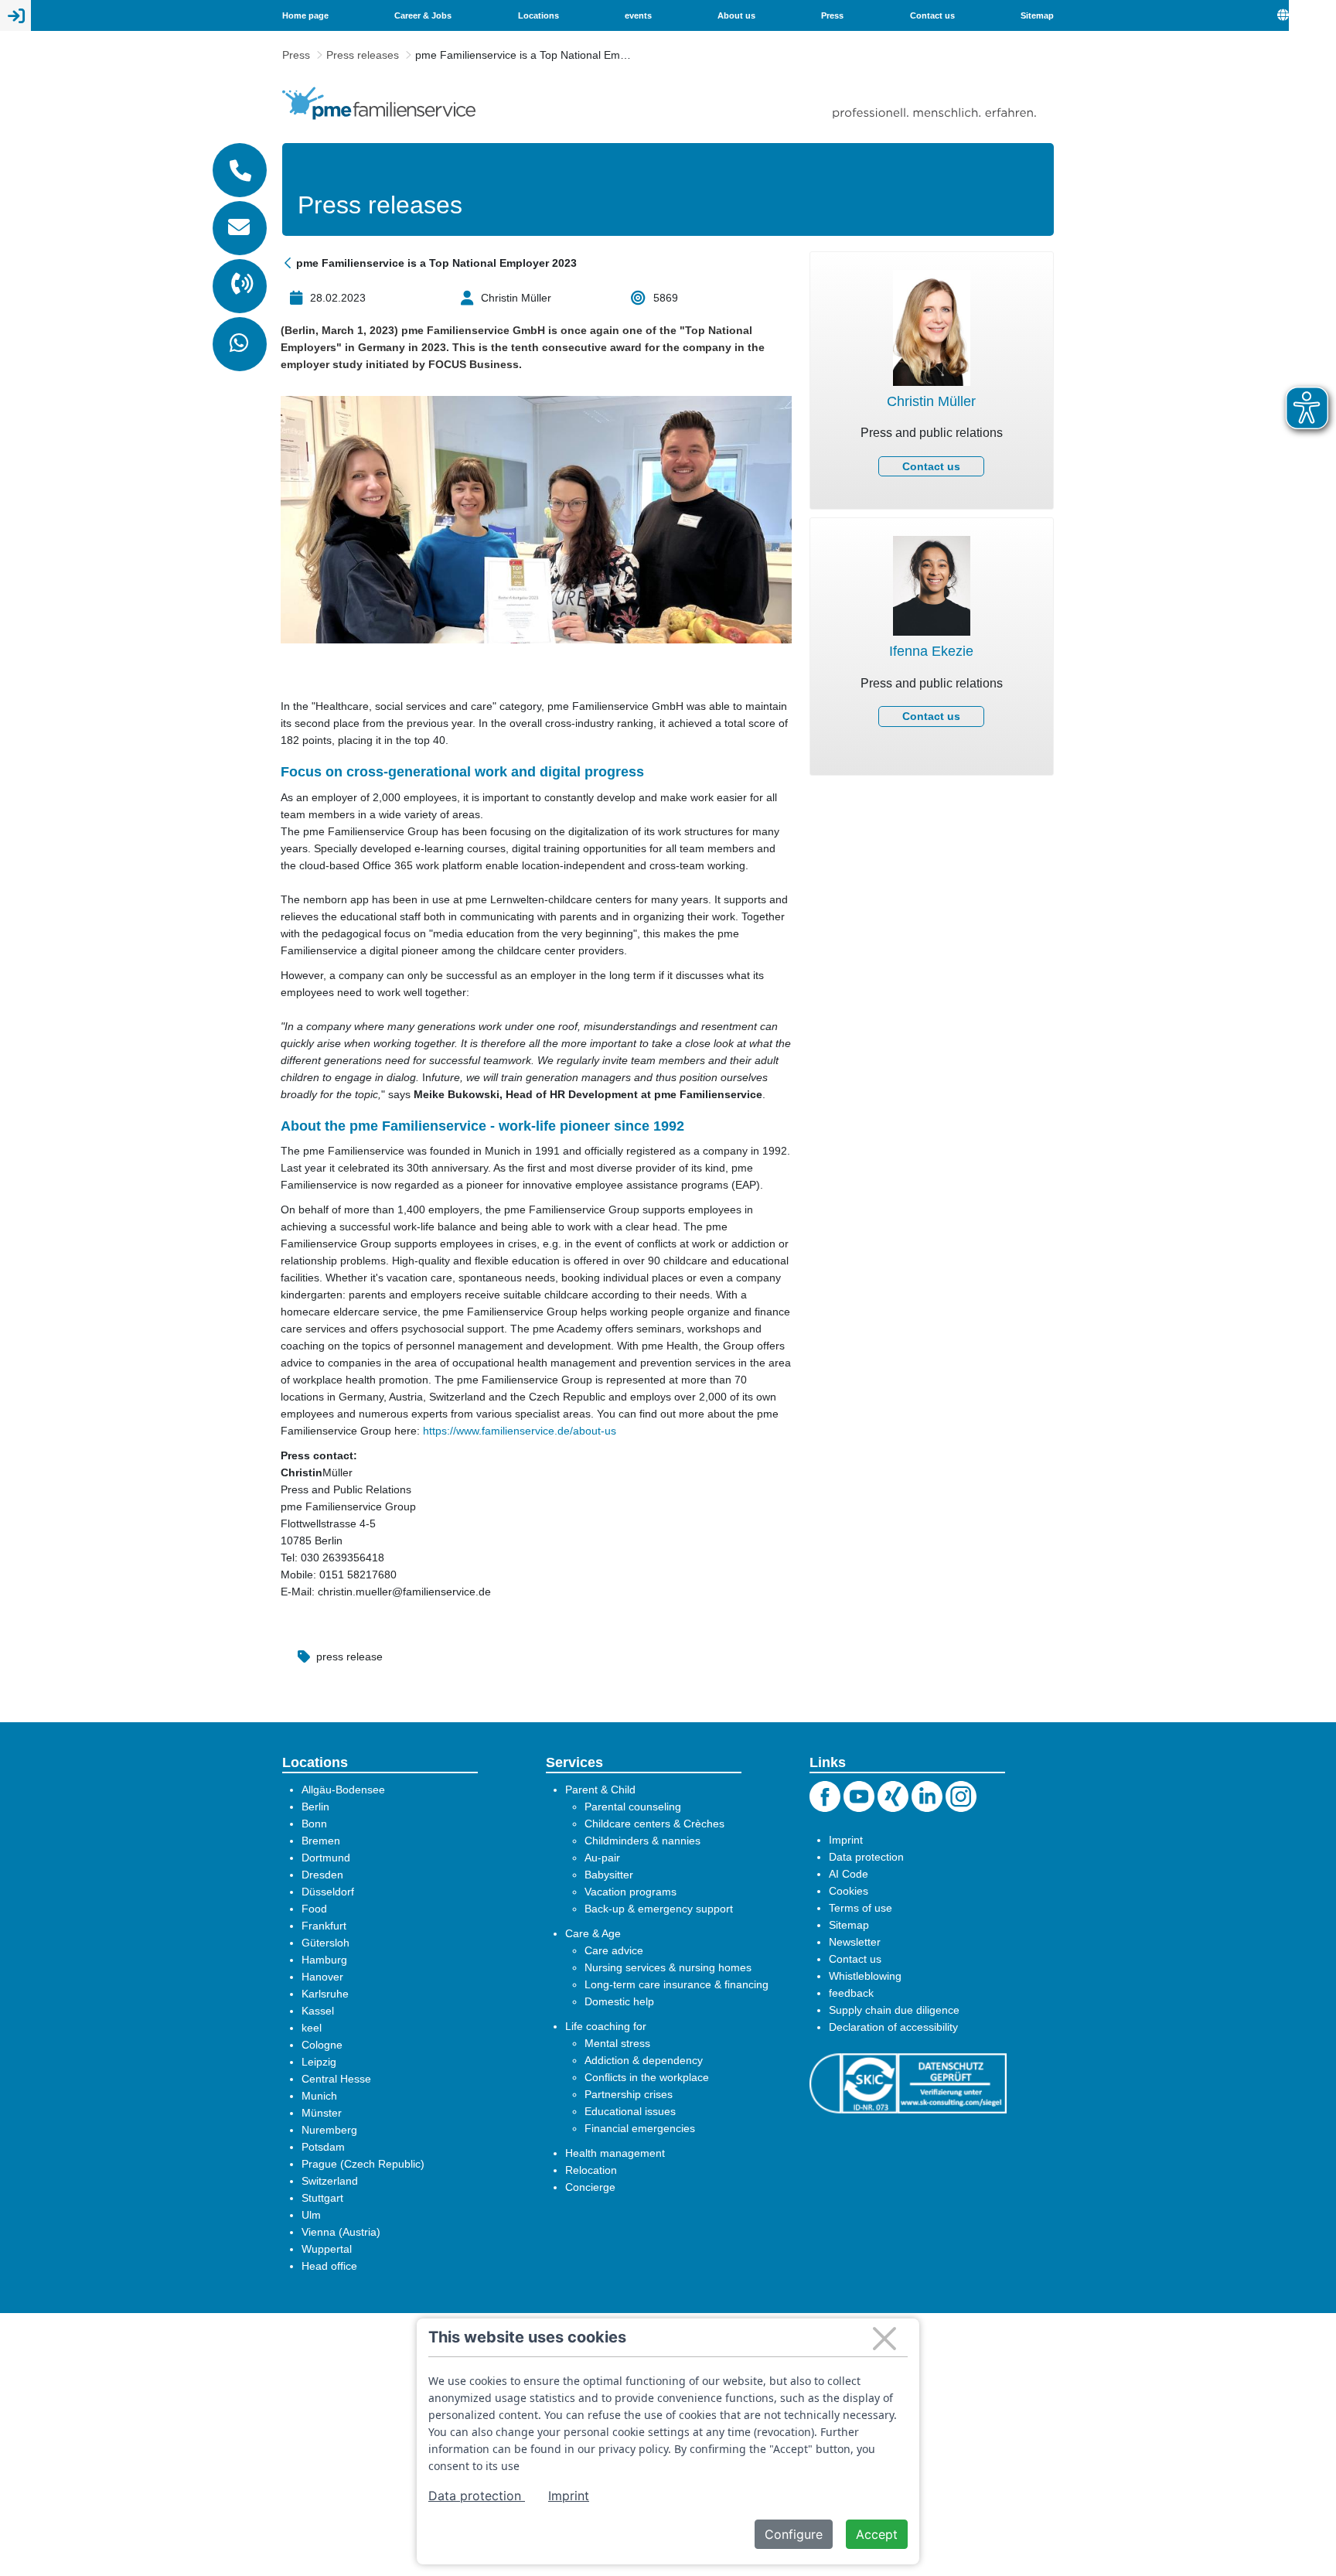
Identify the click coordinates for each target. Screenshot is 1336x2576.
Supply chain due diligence (894, 2010)
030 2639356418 (932, 352)
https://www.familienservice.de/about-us (520, 1431)
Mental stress (617, 2043)
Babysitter (609, 1875)
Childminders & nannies (642, 1841)
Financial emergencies (640, 2128)
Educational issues (630, 2111)
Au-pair (602, 1858)
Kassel (318, 2011)
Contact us (931, 466)
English (1312, 15)
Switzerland (330, 2181)
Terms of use (861, 1908)
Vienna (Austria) (341, 2232)
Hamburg (324, 1960)
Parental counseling (633, 1807)
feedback (851, 1993)
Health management (615, 2153)
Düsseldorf (328, 1892)
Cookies (849, 1891)
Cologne (322, 2045)
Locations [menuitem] (538, 15)
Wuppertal (327, 2249)
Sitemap (849, 1925)
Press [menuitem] (832, 15)
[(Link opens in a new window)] (908, 2083)
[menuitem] (1307, 15)
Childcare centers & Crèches (654, 1824)
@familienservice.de (932, 430)
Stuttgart (322, 2198)
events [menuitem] (638, 15)
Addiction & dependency (644, 2060)
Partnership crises (629, 2094)
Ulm (311, 2215)
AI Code (849, 1874)
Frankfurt (324, 1926)
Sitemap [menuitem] (1037, 15)
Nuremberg (329, 2130)
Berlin (315, 1807)
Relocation (591, 2170)
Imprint (846, 1840)
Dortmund (326, 1858)
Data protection (866, 1857)
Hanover (322, 1977)
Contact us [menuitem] (932, 15)
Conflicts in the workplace (647, 2077)
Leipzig (319, 2062)
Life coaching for (606, 2026)
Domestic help (619, 2001)
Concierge (590, 2187)
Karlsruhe (325, 1994)
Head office (329, 2266)
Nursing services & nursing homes (668, 1967)
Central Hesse (336, 2079)
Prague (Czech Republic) (363, 2164)
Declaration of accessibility (893, 2027)
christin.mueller (932, 411)
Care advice (614, 1950)
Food (314, 1909)
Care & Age (593, 1933)
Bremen (321, 1841)
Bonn (314, 1824)
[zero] (289, 263)
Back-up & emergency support (659, 1909)
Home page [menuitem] (305, 15)
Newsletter (855, 1942)
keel (312, 2028)
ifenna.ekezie (932, 677)
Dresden (322, 1875)
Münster (322, 2113)
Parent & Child (600, 1790)
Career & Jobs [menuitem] (423, 15)
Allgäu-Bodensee (343, 1790)
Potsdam (323, 2147)
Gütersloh (325, 1943)
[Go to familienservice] (379, 103)
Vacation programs (631, 1892)
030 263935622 (932, 618)
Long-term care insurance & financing (677, 1984)
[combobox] (1312, 15)
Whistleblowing (865, 1976)
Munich (319, 2096)
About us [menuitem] (736, 15)
